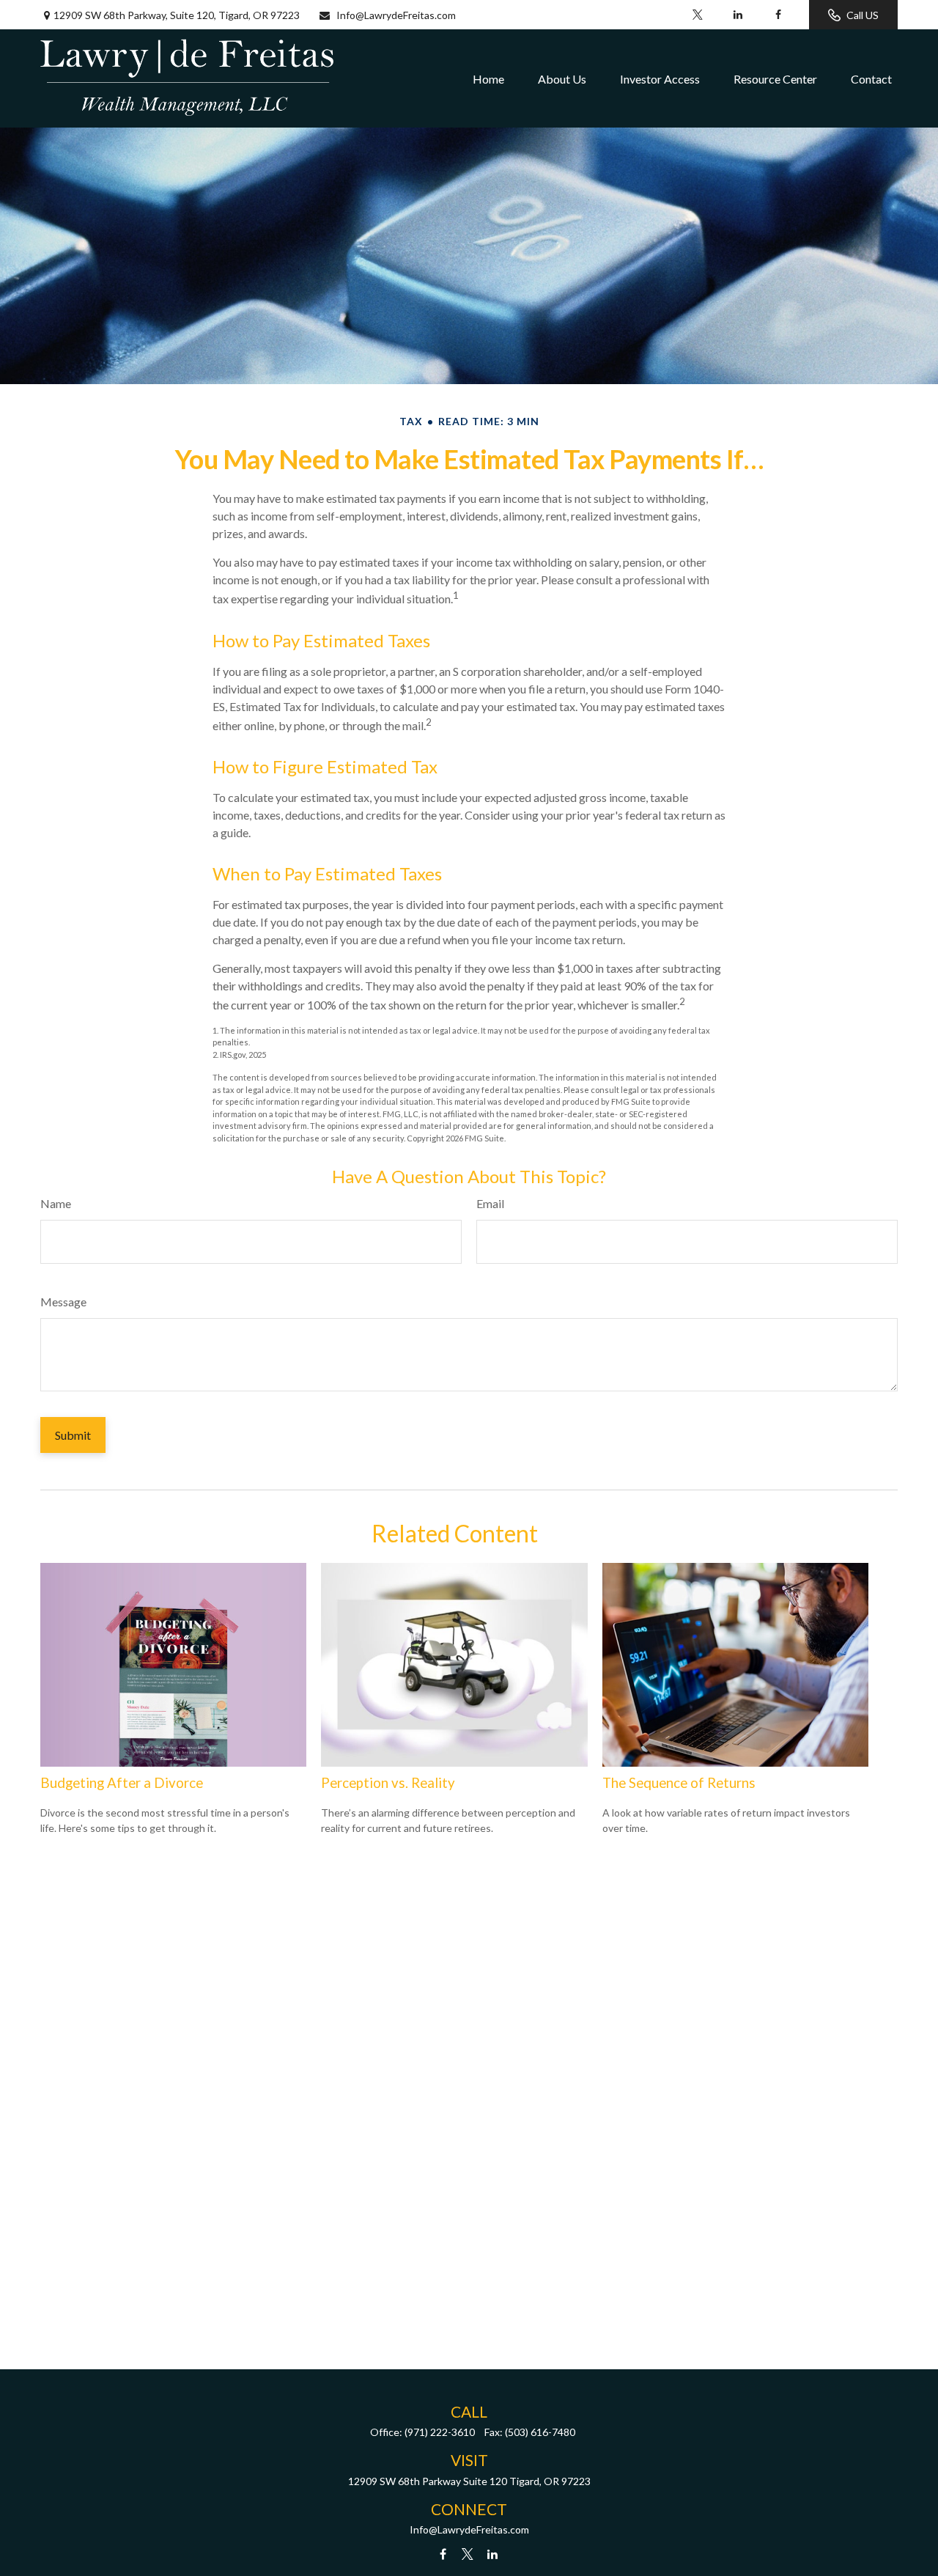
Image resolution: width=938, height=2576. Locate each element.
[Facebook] (778, 15)
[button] (488, 78)
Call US (863, 15)
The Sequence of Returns (679, 1783)
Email (490, 1203)
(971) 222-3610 (440, 2432)
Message (63, 1302)
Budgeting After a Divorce (122, 1783)
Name (56, 1203)
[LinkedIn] (738, 15)
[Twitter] (697, 15)
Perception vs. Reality (388, 1783)
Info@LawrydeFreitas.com (396, 15)
